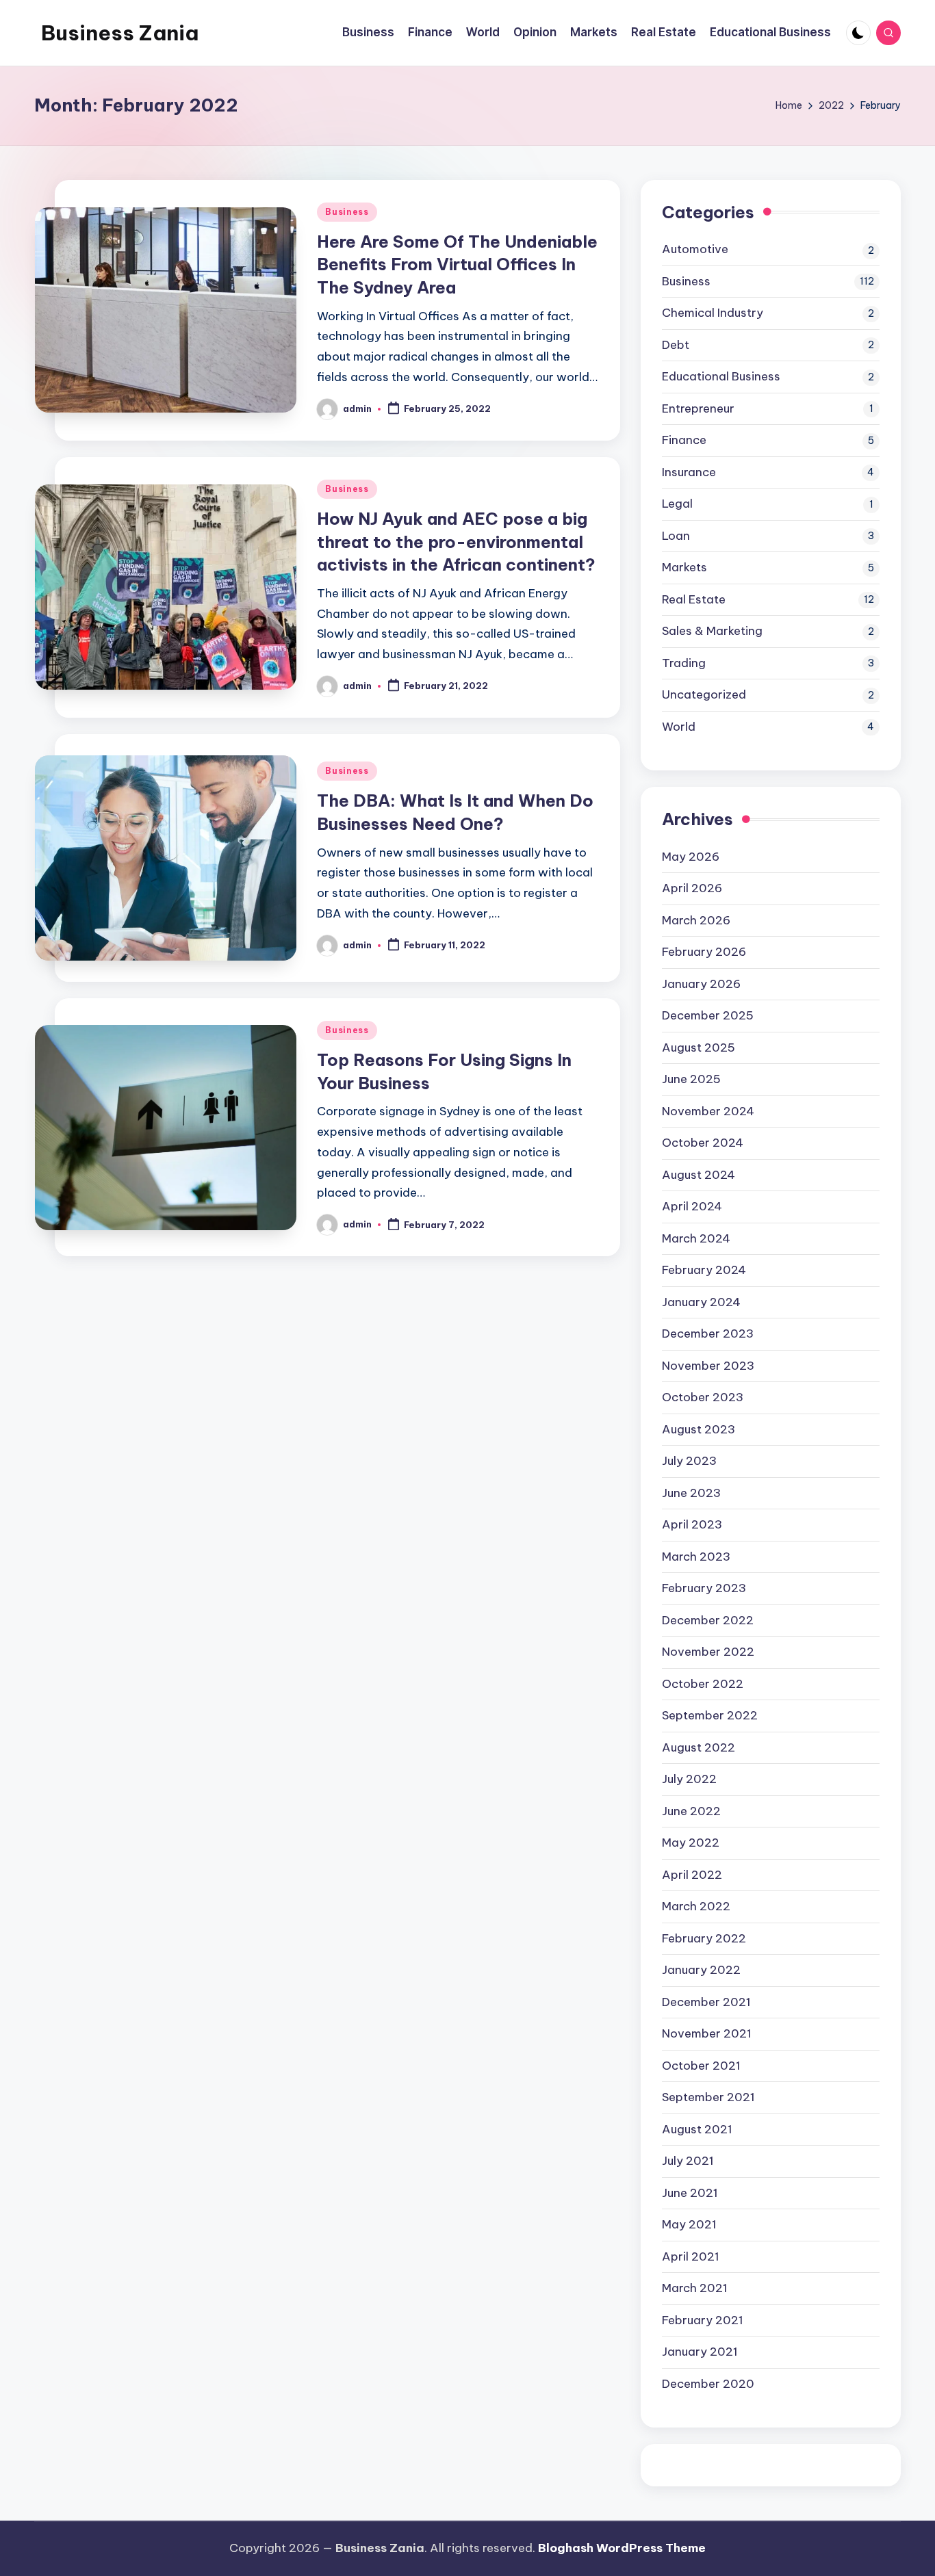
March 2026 (696, 920)
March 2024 (696, 1238)
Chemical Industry (713, 313)
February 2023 (704, 1588)
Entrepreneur (698, 408)
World (679, 727)
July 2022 (689, 1779)
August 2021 (697, 2129)
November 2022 (708, 1652)
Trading (684, 663)
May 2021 (689, 2224)
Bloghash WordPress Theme (622, 2548)
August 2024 (699, 1175)
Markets (684, 567)
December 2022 (708, 1620)
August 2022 (699, 1747)
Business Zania (120, 33)
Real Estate (694, 599)
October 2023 (703, 1397)
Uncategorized (704, 694)
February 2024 (704, 1270)
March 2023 (696, 1557)
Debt (676, 345)
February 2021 (703, 2320)
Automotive (695, 249)
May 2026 (691, 857)
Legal (677, 504)
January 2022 (701, 1970)
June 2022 (691, 1811)
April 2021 (691, 2256)
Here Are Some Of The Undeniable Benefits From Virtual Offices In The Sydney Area (457, 264)
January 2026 (701, 984)
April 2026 (692, 888)
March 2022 (696, 1906)
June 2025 (691, 1079)
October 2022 (703, 1684)
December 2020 (708, 2384)
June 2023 (691, 1493)
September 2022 (710, 1715)
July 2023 (689, 1461)
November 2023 (708, 1366)
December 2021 (706, 2002)
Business (347, 212)
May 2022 (691, 1843)
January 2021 (700, 2352)
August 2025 (699, 1048)
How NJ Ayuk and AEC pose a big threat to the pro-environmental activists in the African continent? (456, 542)
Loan (676, 536)
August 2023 (699, 1429)
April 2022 (692, 1875)
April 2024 (692, 1206)
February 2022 (704, 1938)
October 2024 (703, 1143)
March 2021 (695, 2288)
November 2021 (707, 2033)
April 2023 (692, 1524)
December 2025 (708, 1015)
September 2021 (708, 2097)
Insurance (689, 472)
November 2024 (708, 1111)
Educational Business (721, 376)
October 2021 (701, 2066)
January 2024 (701, 1302)
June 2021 (690, 2193)
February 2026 (704, 952)
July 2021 (688, 2161)
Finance (684, 440)
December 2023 (708, 1333)
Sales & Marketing (712, 631)
